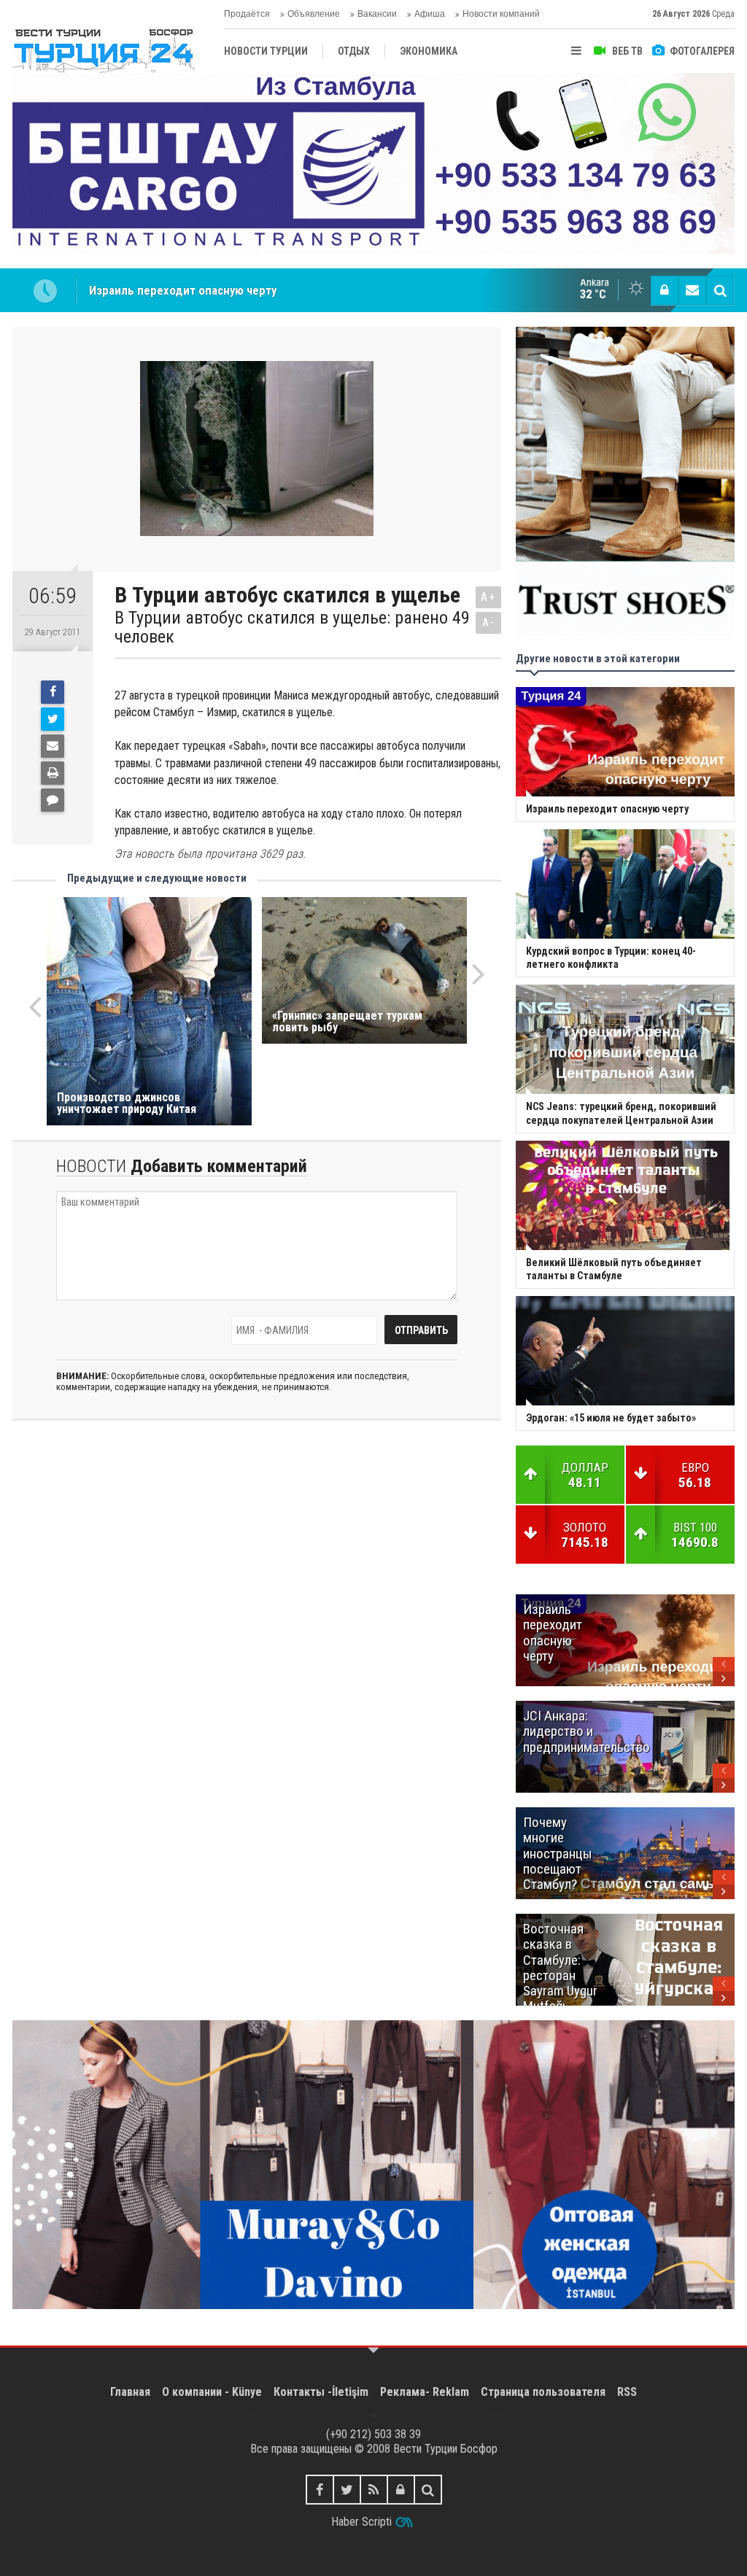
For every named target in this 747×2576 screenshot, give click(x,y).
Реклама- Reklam (425, 2392)
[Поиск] (720, 290)
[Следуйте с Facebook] (320, 2490)
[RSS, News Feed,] (374, 2490)
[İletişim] (692, 290)
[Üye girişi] (665, 290)
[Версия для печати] (53, 773)
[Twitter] (53, 719)
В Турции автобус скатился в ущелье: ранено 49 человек (292, 628)
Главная (130, 2392)
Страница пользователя (543, 2392)
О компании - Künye (212, 2392)
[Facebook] (53, 692)
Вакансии (377, 14)
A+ (488, 597)
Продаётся (247, 14)
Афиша (430, 14)
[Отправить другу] (53, 746)
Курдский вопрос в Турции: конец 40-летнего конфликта (242, 290)
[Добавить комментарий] (53, 800)
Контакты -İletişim (321, 2392)
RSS (627, 2392)
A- (489, 622)
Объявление (314, 14)
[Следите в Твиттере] (347, 2490)
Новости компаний (501, 14)
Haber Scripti (361, 2522)
